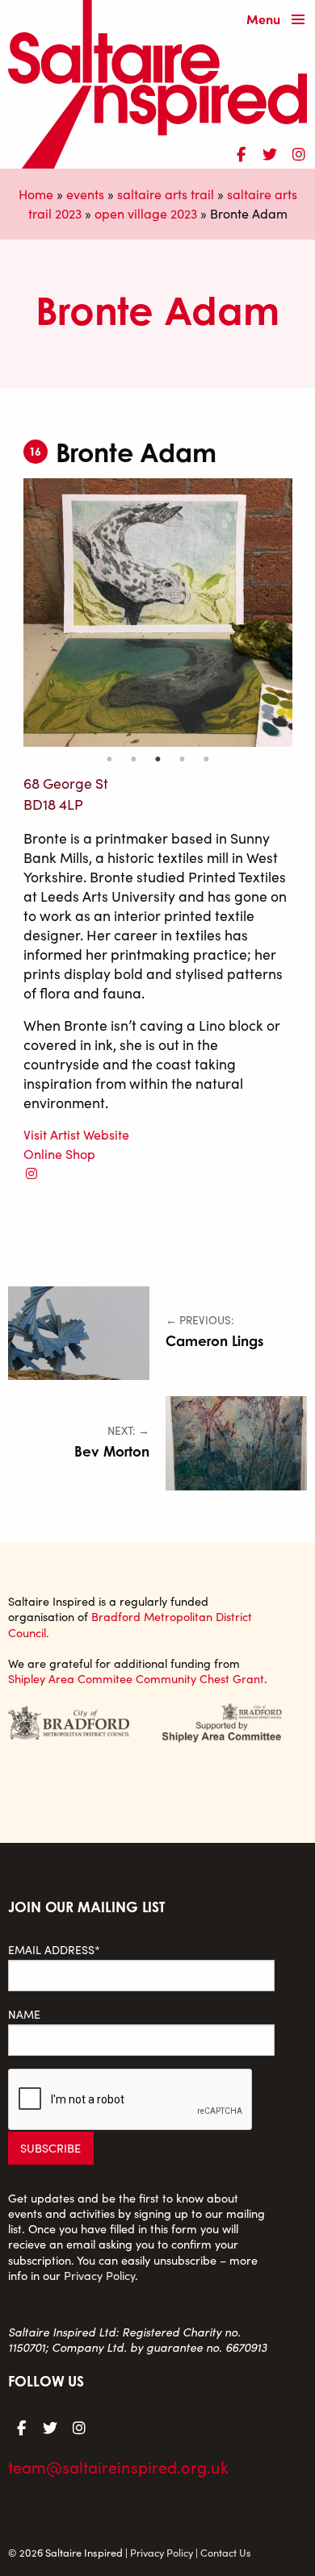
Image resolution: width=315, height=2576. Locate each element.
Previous (11, 612)
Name (24, 2014)
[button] (279, 21)
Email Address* (54, 1950)
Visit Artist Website (76, 1134)
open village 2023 (146, 213)
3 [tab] (157, 759)
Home (36, 194)
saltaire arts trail (166, 194)
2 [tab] (133, 759)
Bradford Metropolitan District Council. (130, 1624)
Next (304, 612)
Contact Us (226, 2552)
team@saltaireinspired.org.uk (118, 2467)
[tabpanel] (158, 613)
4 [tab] (182, 759)
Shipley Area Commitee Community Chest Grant (136, 1678)
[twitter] (270, 152)
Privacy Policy (99, 2275)
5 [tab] (206, 759)
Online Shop (59, 1154)
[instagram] (299, 152)
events (85, 194)
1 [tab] (109, 759)
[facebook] (241, 152)
